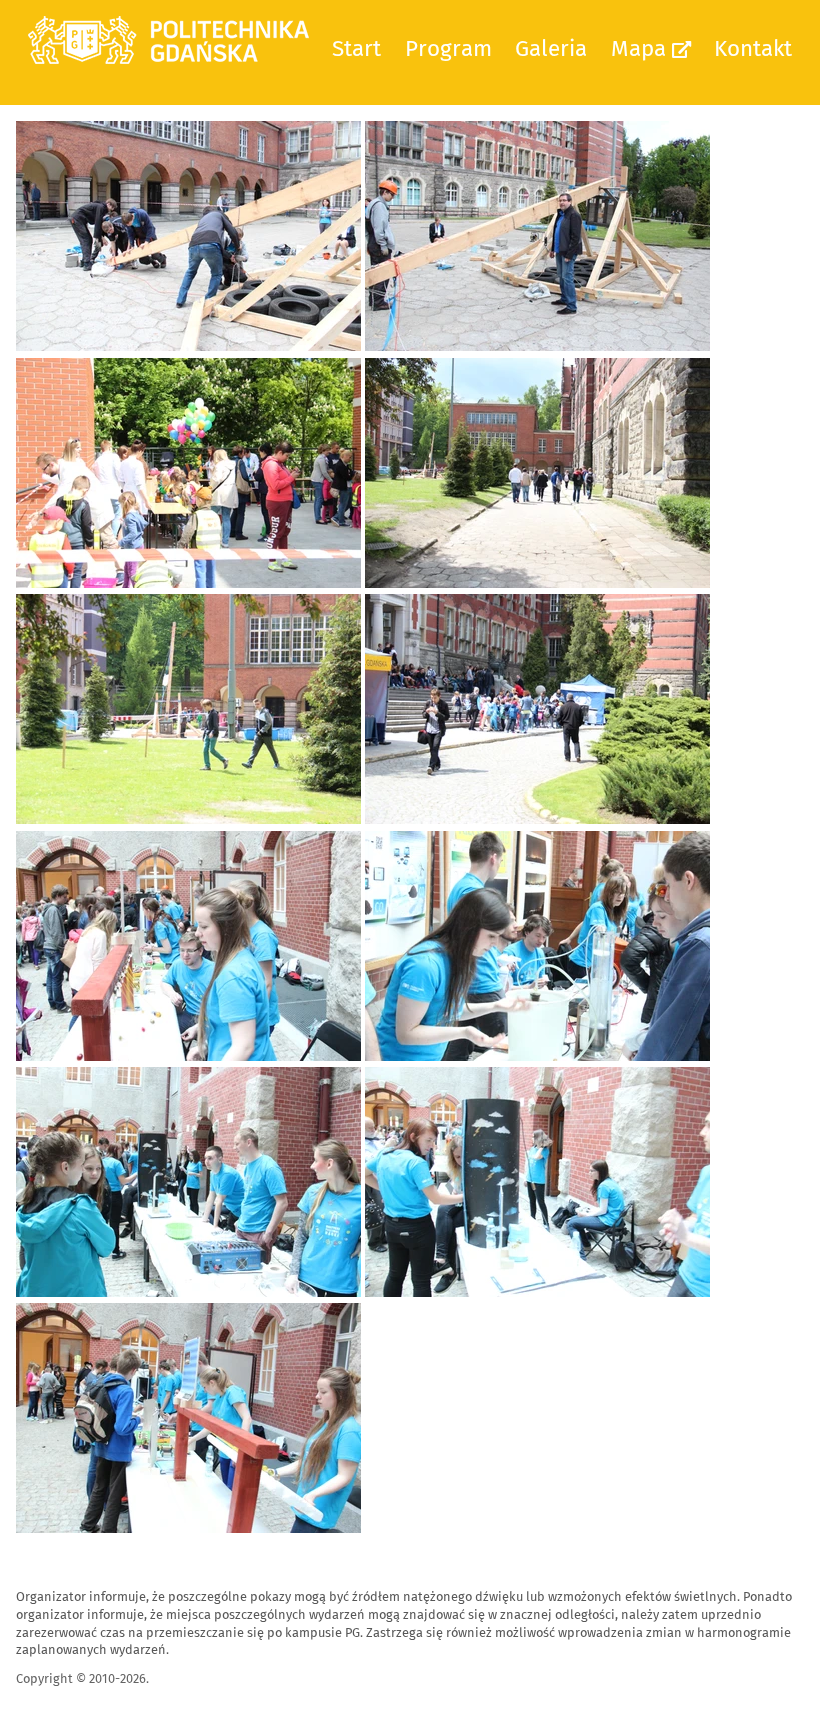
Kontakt (753, 48)
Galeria (551, 48)
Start (356, 48)
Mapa (641, 48)
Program (448, 48)
